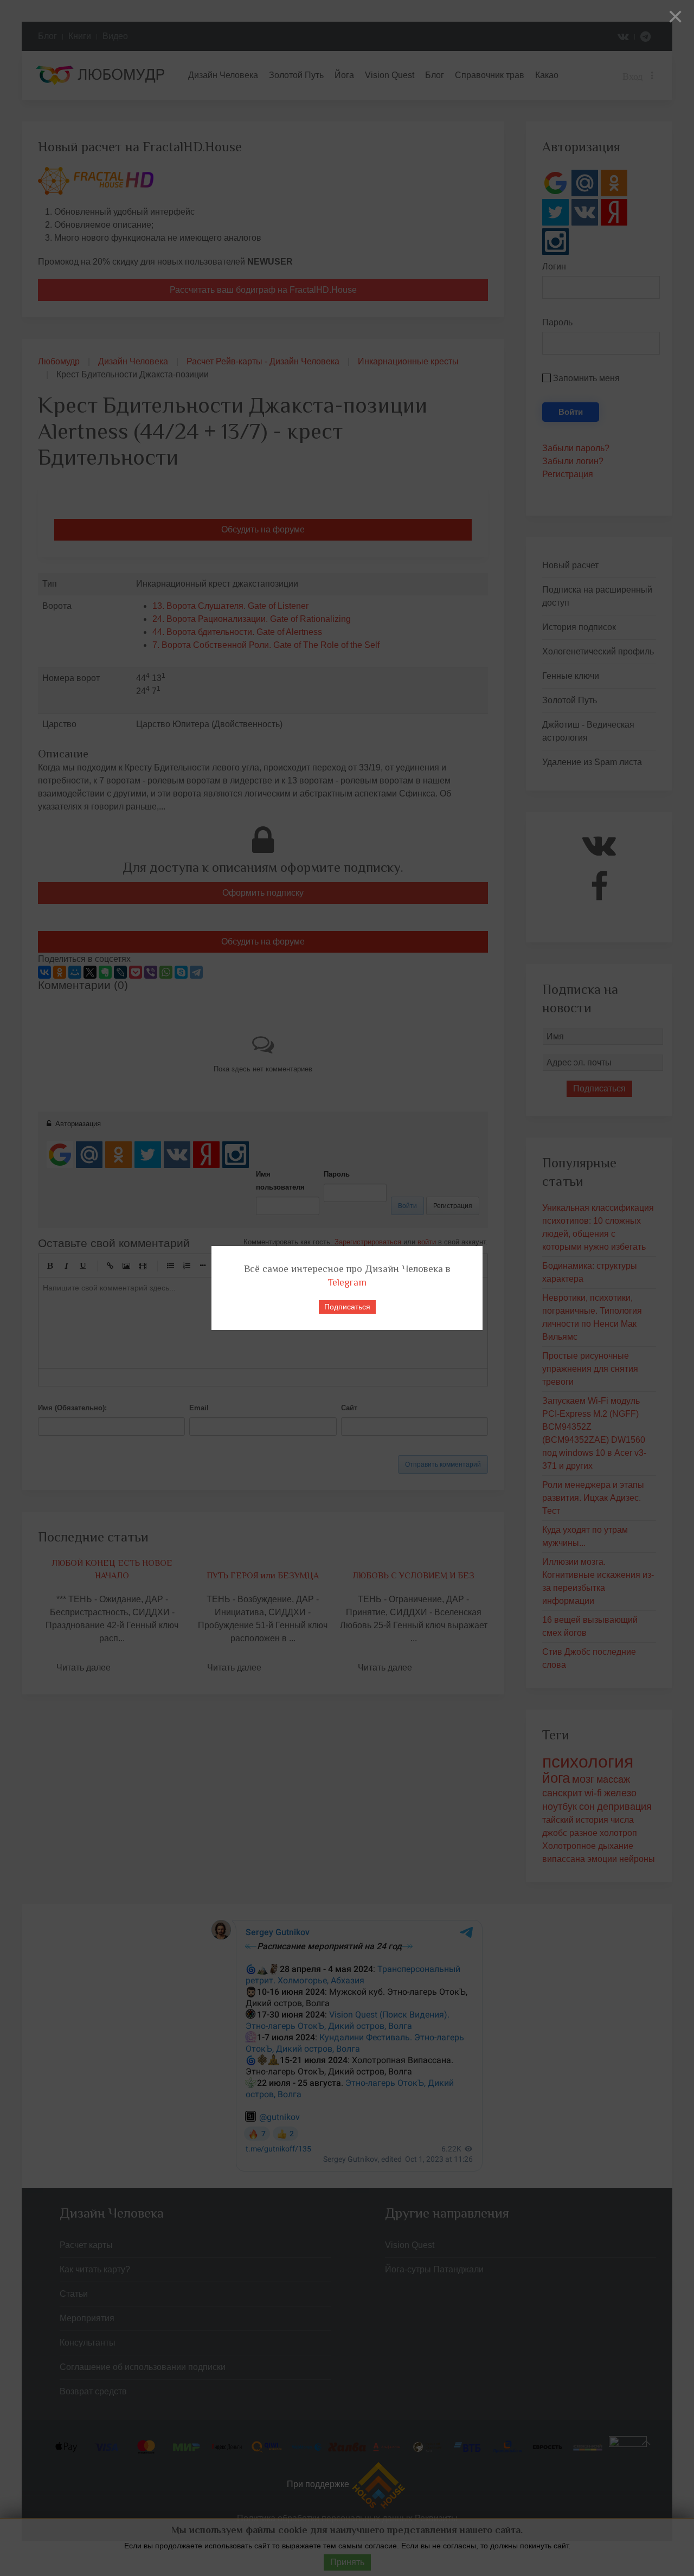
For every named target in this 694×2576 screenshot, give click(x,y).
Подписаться (347, 1307)
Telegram (347, 1282)
